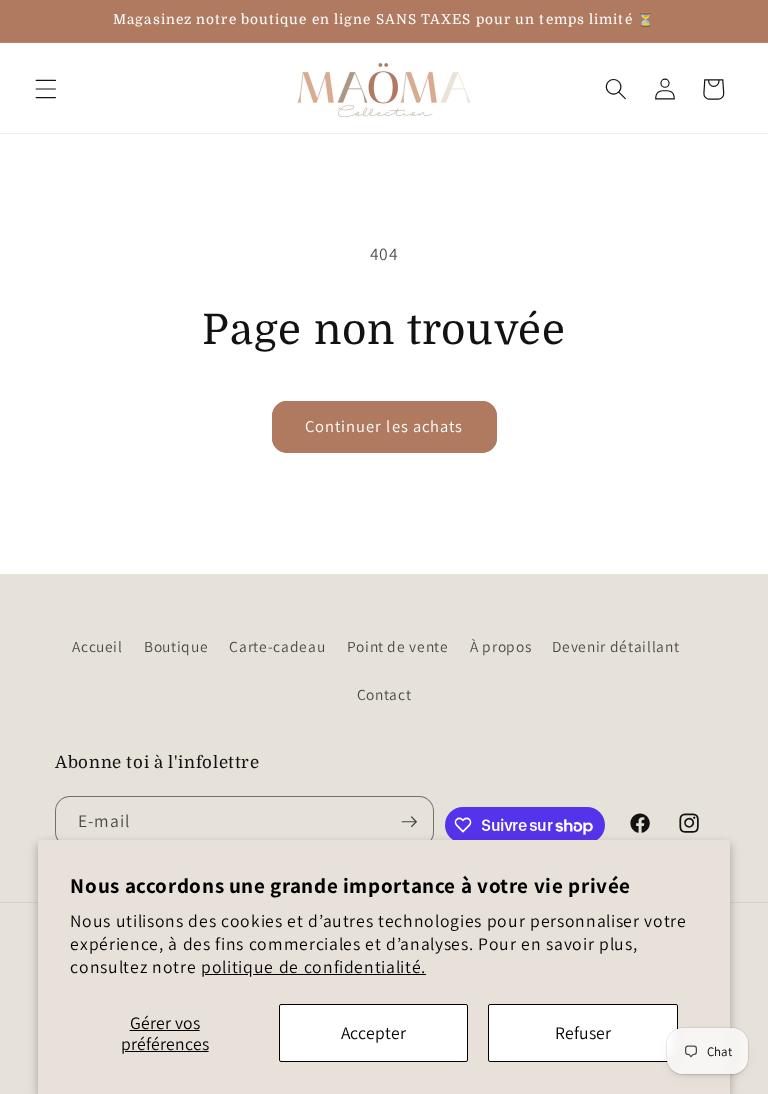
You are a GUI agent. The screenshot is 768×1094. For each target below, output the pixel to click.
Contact (384, 694)
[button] (46, 89)
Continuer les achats (384, 426)
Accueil (97, 646)
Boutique (176, 646)
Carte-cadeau (277, 646)
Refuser (583, 1032)
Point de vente (398, 646)
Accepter (373, 1032)
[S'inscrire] (409, 822)
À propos (500, 646)
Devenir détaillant (615, 646)
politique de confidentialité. (313, 966)
